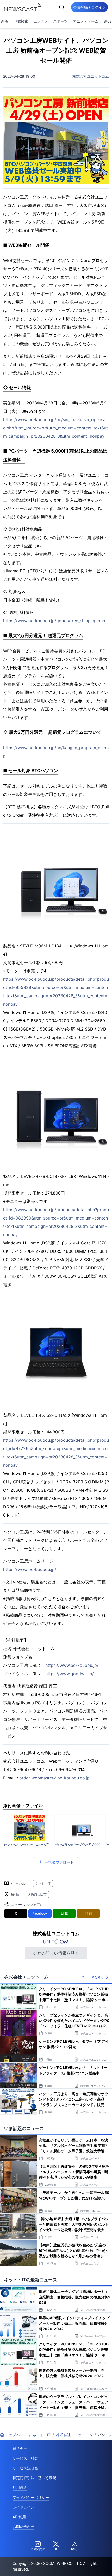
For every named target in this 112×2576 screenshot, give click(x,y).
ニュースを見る (93, 1977)
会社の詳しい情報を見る (56, 1953)
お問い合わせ (23, 2526)
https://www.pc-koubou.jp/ (30, 1569)
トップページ (16, 2435)
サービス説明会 (25, 2468)
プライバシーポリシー (31, 2497)
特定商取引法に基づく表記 (34, 2478)
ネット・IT (43, 1883)
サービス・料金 (25, 2458)
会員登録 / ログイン (89, 7)
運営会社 (20, 2449)
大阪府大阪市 (37, 1894)
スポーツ (60, 21)
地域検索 (21, 21)
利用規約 (20, 2487)
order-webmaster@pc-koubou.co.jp (54, 1778)
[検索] (62, 7)
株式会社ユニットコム (91, 76)
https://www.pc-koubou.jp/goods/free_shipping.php (54, 621)
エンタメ (41, 21)
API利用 (19, 2517)
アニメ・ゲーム (86, 21)
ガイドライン (23, 2507)
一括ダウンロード (59, 1862)
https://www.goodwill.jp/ (70, 1674)
